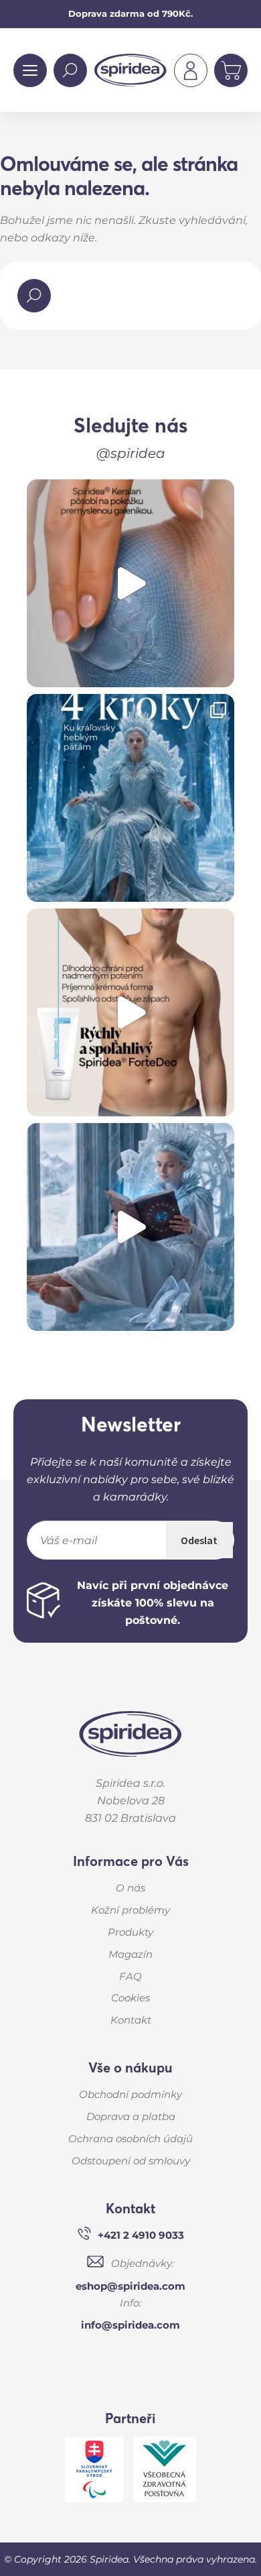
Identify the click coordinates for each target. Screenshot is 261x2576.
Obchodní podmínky (130, 2094)
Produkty (130, 1932)
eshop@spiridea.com (130, 2286)
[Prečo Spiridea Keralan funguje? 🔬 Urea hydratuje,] (130, 583)
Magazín (130, 1954)
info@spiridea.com (130, 2325)
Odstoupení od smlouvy (131, 2161)
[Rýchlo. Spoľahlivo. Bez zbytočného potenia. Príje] (130, 1012)
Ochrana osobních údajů (130, 2139)
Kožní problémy (130, 1910)
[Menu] (30, 70)
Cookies (130, 1998)
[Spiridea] (130, 1742)
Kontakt (131, 2020)
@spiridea (131, 453)
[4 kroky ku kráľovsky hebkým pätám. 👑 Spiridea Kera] (130, 798)
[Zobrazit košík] (231, 70)
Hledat (70, 70)
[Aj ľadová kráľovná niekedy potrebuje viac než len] (130, 1227)
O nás (130, 1888)
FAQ (130, 1976)
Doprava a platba (131, 2116)
